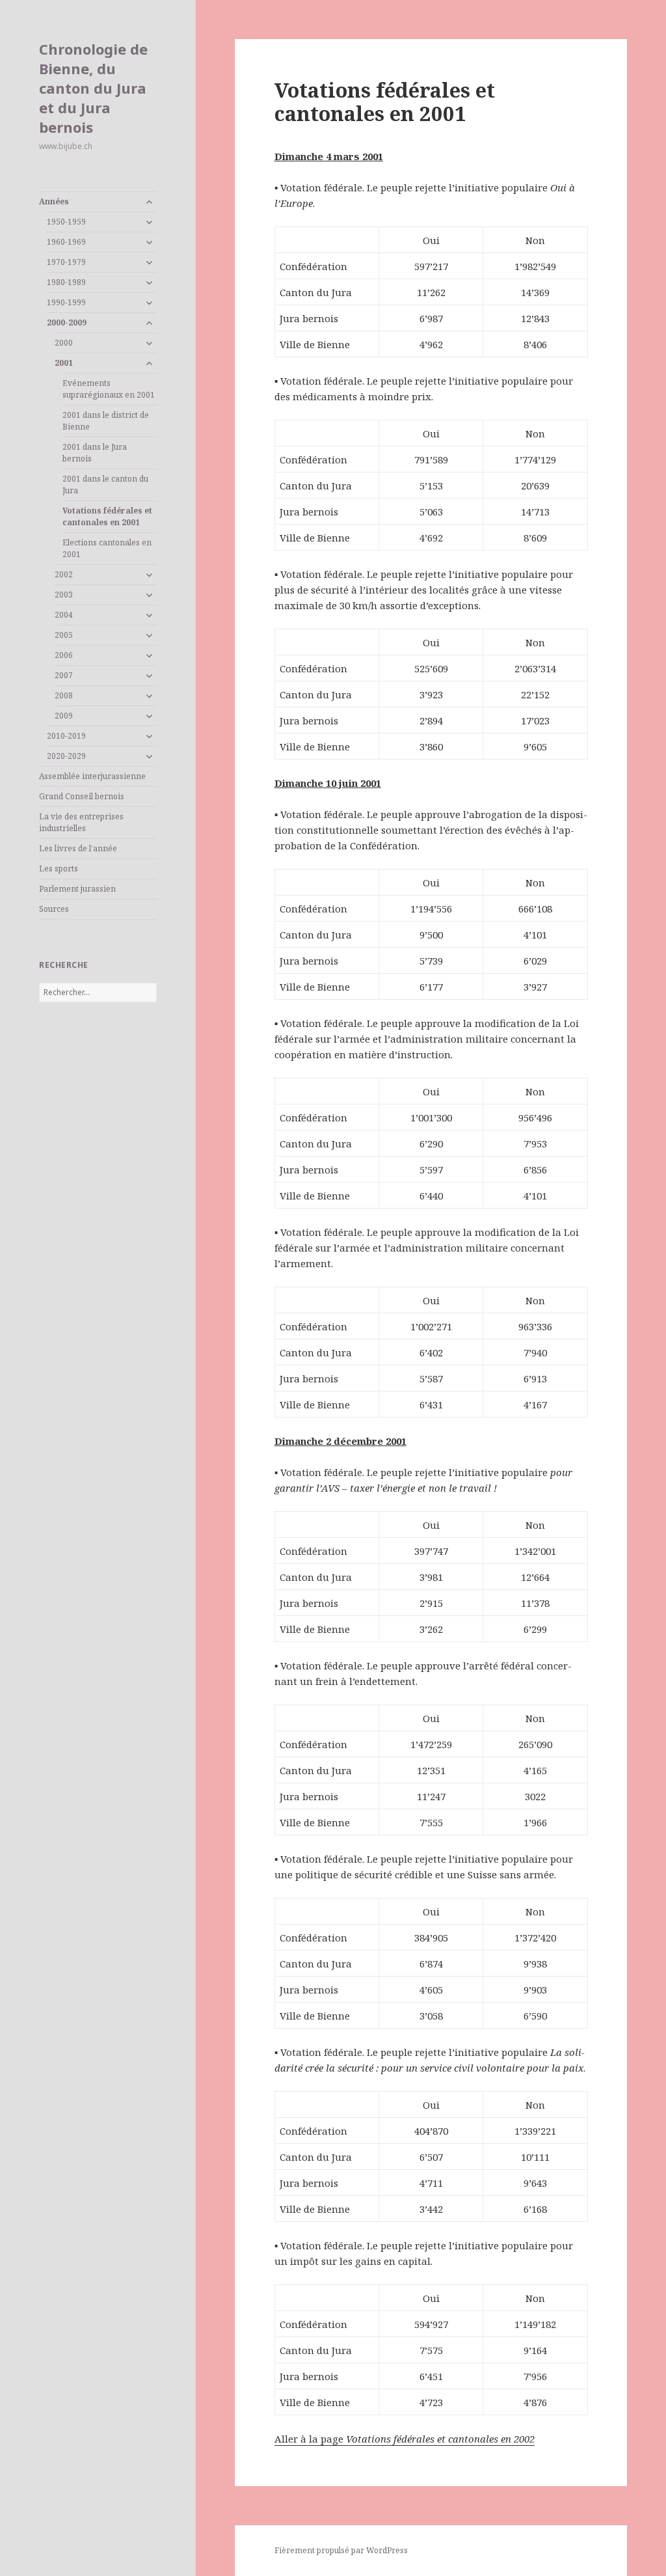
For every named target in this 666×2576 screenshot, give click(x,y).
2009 (64, 716)
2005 (64, 635)
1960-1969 (66, 242)
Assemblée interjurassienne (92, 776)
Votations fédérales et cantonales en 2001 (107, 516)
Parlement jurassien (77, 889)
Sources (54, 909)
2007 (64, 675)
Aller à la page (405, 2439)
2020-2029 (66, 756)
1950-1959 (66, 222)
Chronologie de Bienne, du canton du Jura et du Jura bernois (93, 88)
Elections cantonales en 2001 (107, 548)
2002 (64, 574)
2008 (64, 695)
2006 (64, 655)
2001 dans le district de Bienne (106, 421)
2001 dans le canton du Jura (105, 485)
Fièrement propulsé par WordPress (341, 2550)
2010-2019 (66, 736)
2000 (64, 343)
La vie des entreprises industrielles (81, 822)
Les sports (59, 869)
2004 (64, 615)
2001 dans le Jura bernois (95, 453)
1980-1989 (66, 282)
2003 (64, 595)
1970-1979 (66, 262)
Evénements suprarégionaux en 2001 (109, 389)
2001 (64, 363)
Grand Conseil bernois (82, 796)
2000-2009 (67, 322)
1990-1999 (66, 302)
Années (54, 201)
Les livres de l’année (78, 848)
